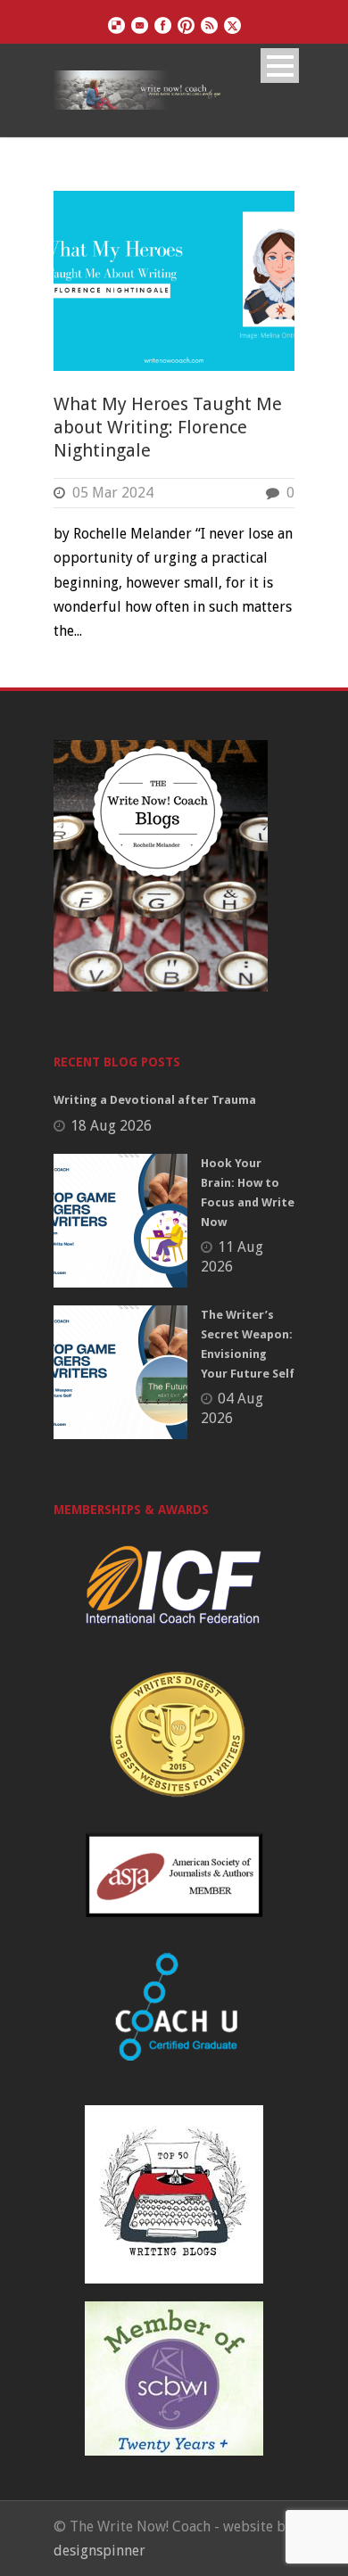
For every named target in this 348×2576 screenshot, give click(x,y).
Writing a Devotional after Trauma (155, 1100)
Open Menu (280, 66)
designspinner (99, 2551)
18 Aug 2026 (111, 1126)
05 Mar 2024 (113, 493)
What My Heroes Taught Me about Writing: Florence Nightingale (168, 427)
